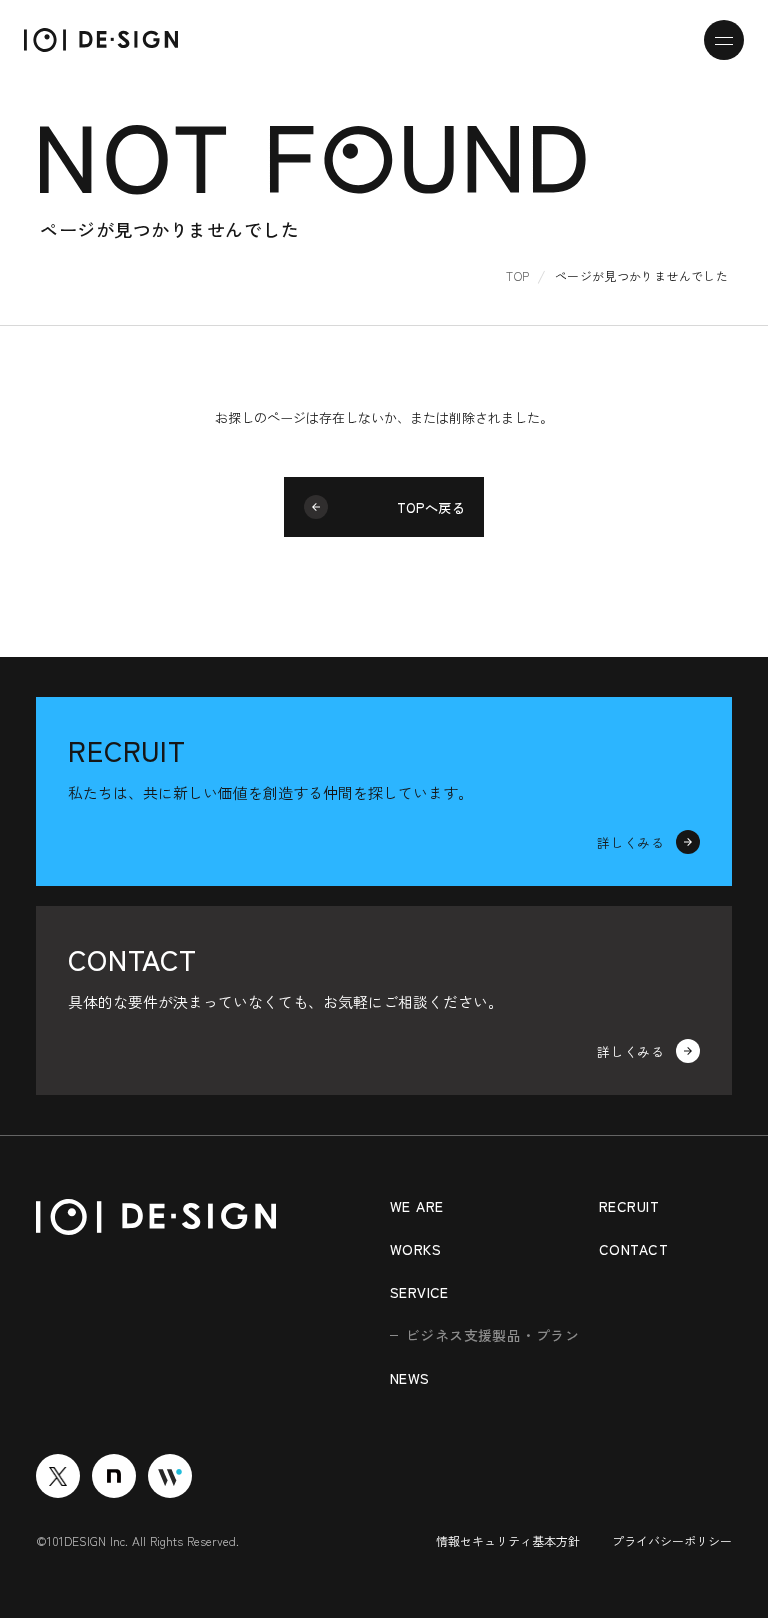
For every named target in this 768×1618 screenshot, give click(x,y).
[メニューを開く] (724, 40)
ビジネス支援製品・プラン (492, 1335)
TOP (517, 275)
